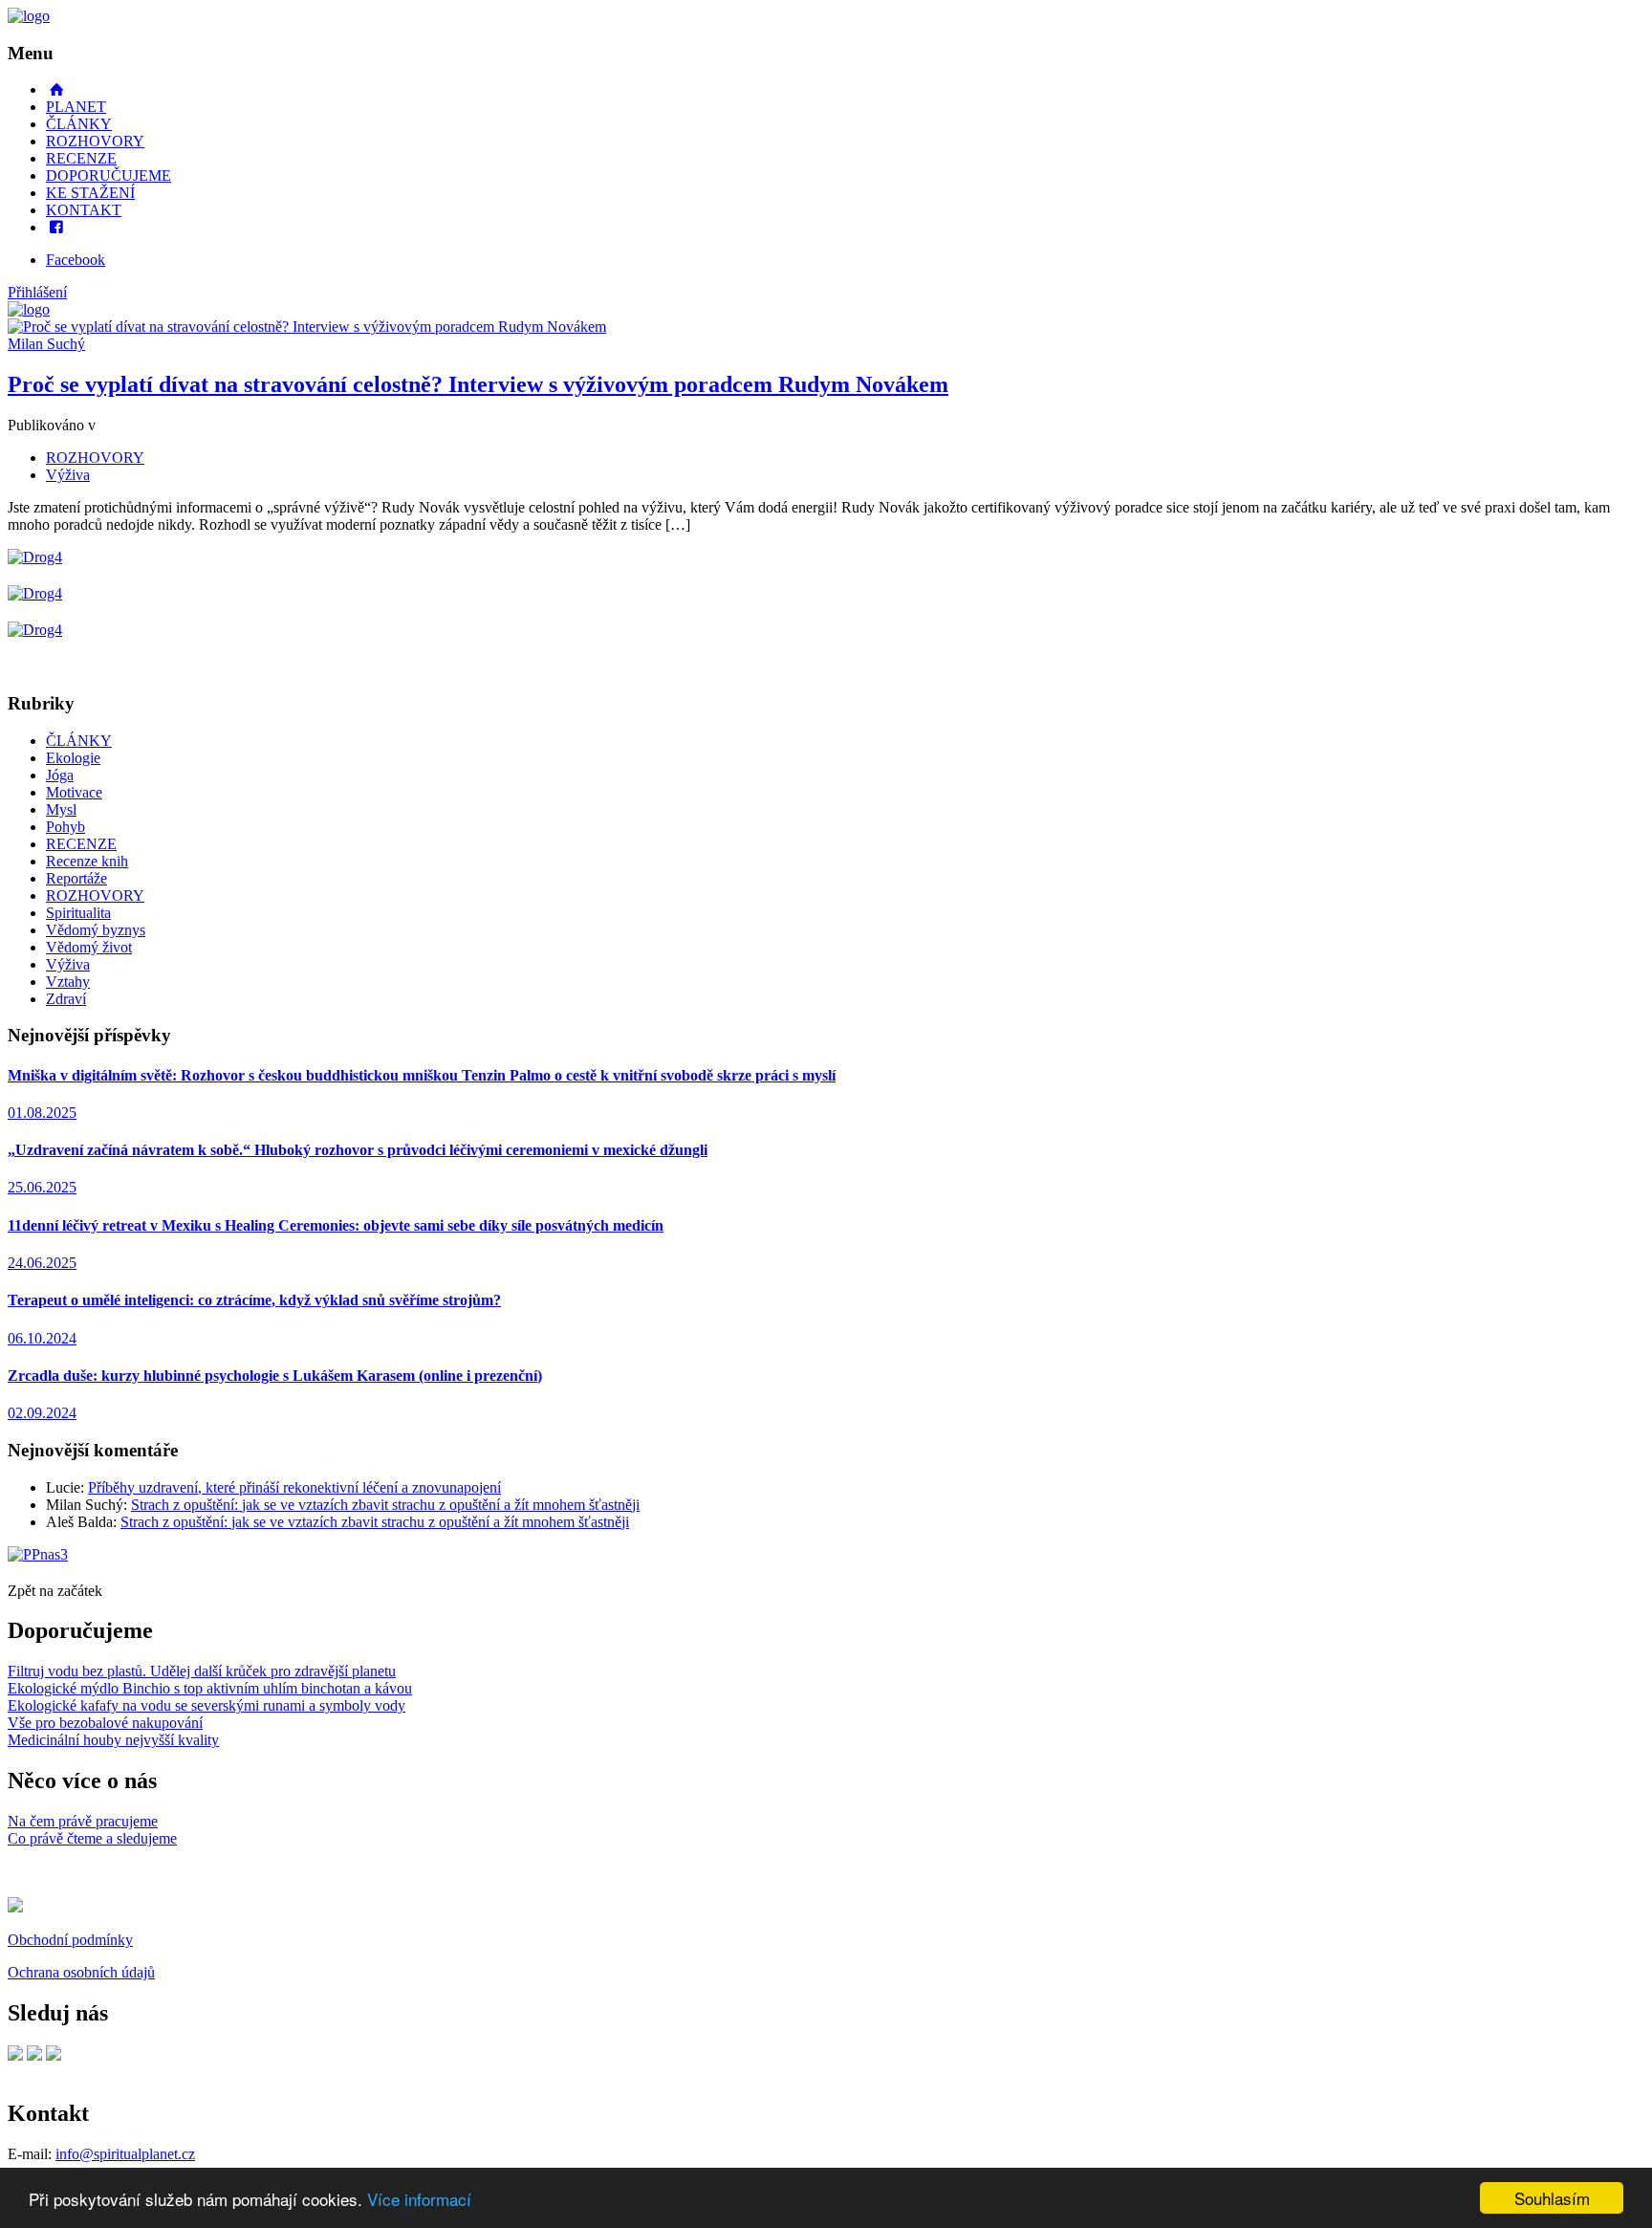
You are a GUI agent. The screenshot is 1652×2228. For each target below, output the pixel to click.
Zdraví (66, 999)
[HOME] (29, 16)
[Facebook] (15, 2055)
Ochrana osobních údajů (81, 1972)
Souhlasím (1552, 2198)
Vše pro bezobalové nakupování (105, 1723)
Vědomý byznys (96, 930)
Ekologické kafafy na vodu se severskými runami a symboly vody (206, 1705)
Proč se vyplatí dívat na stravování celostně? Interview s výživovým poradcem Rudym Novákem (478, 384)
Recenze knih (87, 861)
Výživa (68, 475)
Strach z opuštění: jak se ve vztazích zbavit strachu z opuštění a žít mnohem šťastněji (385, 1505)
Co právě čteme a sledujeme (92, 1838)
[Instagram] (54, 2055)
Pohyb (65, 827)
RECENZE (81, 158)
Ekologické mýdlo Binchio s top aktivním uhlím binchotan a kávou (210, 1688)
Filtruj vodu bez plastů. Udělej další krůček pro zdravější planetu (202, 1671)
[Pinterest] (34, 2055)
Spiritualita (78, 913)
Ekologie (73, 758)
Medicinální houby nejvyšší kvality (113, 1740)
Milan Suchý (46, 344)
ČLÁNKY (79, 124)
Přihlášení (37, 292)
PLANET (76, 107)
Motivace (74, 792)
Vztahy (68, 982)
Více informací (419, 2199)
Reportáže (76, 878)
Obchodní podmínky (70, 1940)
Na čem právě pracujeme (83, 1821)
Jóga (60, 775)
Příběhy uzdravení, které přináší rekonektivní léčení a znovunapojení (294, 1487)
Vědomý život (89, 947)
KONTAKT (84, 210)
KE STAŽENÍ (90, 193)
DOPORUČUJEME (109, 175)
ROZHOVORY (95, 141)
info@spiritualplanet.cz (125, 2154)
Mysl (61, 809)
